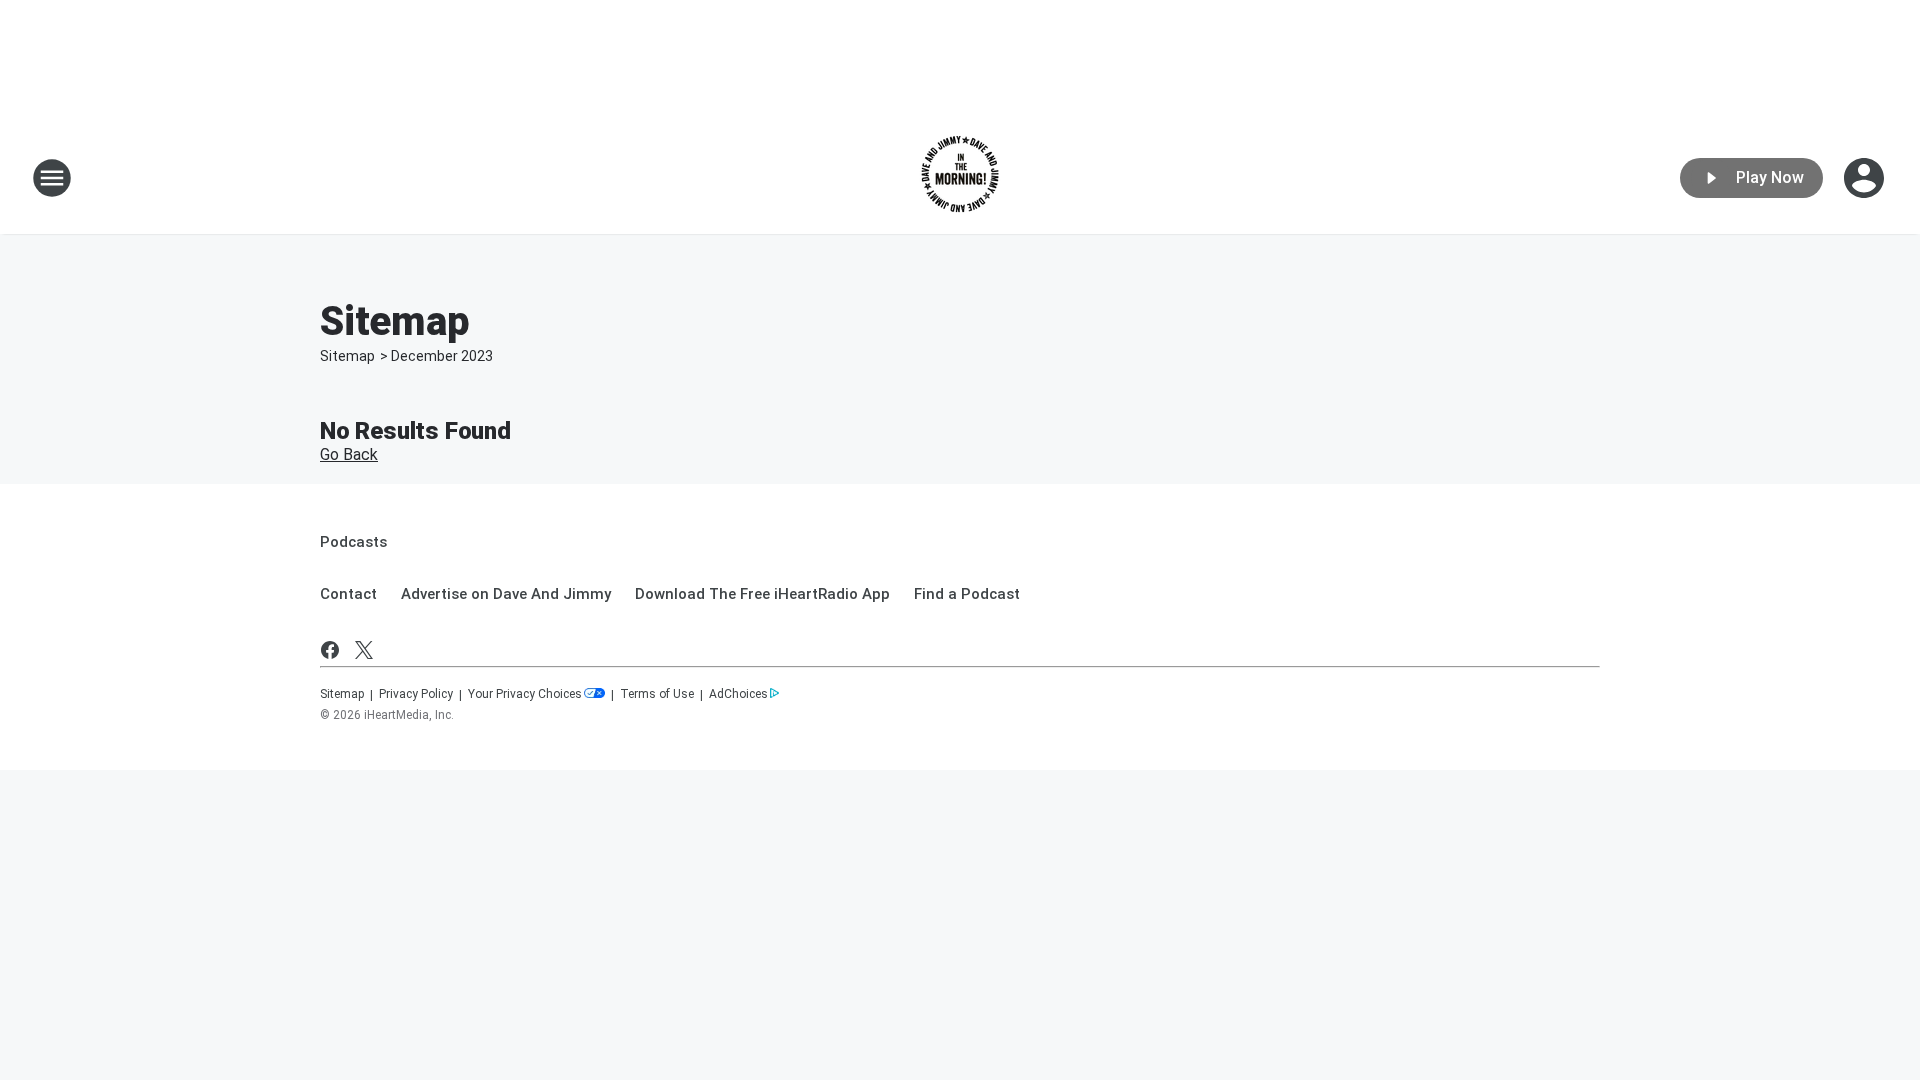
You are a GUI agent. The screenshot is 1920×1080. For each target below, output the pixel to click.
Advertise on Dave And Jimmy (506, 594)
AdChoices (738, 694)
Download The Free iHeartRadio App (762, 594)
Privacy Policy (416, 694)
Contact (348, 594)
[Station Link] (960, 178)
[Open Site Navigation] (52, 178)
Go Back (349, 454)
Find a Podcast (967, 594)
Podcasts (353, 542)
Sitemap (347, 356)
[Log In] (1866, 178)
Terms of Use (657, 694)
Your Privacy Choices (525, 694)
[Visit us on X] (364, 650)
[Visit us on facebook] (330, 650)
